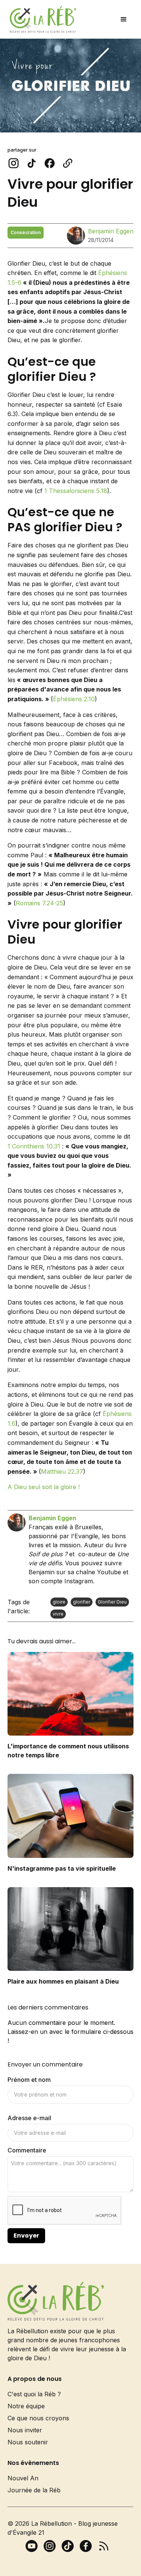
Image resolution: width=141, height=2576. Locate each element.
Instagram (79, 1581)
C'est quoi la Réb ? (34, 2394)
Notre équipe (26, 2406)
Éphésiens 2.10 (74, 699)
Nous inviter (25, 2430)
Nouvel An (23, 2478)
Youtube (109, 1572)
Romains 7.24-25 (39, 903)
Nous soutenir (28, 2442)
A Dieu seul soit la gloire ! (44, 1487)
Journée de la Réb (34, 2490)
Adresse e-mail (29, 2118)
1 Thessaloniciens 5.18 (76, 491)
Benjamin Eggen (111, 231)
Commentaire (27, 2150)
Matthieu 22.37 (62, 1471)
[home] (41, 19)
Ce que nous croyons (38, 2418)
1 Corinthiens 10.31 (34, 1146)
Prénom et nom (29, 2080)
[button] (124, 20)
